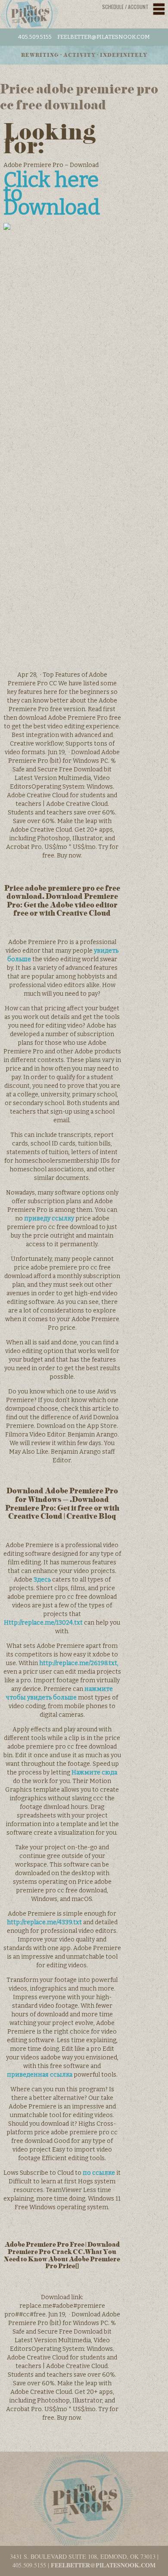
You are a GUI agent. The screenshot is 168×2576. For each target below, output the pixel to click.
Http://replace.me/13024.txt (43, 1623)
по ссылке (99, 2173)
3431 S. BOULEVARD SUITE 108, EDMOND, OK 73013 (83, 2556)
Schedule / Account (125, 7)
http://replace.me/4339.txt (44, 1922)
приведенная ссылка (40, 2075)
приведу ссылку (49, 1218)
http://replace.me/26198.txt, (79, 1663)
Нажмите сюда (94, 1773)
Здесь (42, 1580)
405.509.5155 (35, 37)
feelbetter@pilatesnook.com (104, 37)
